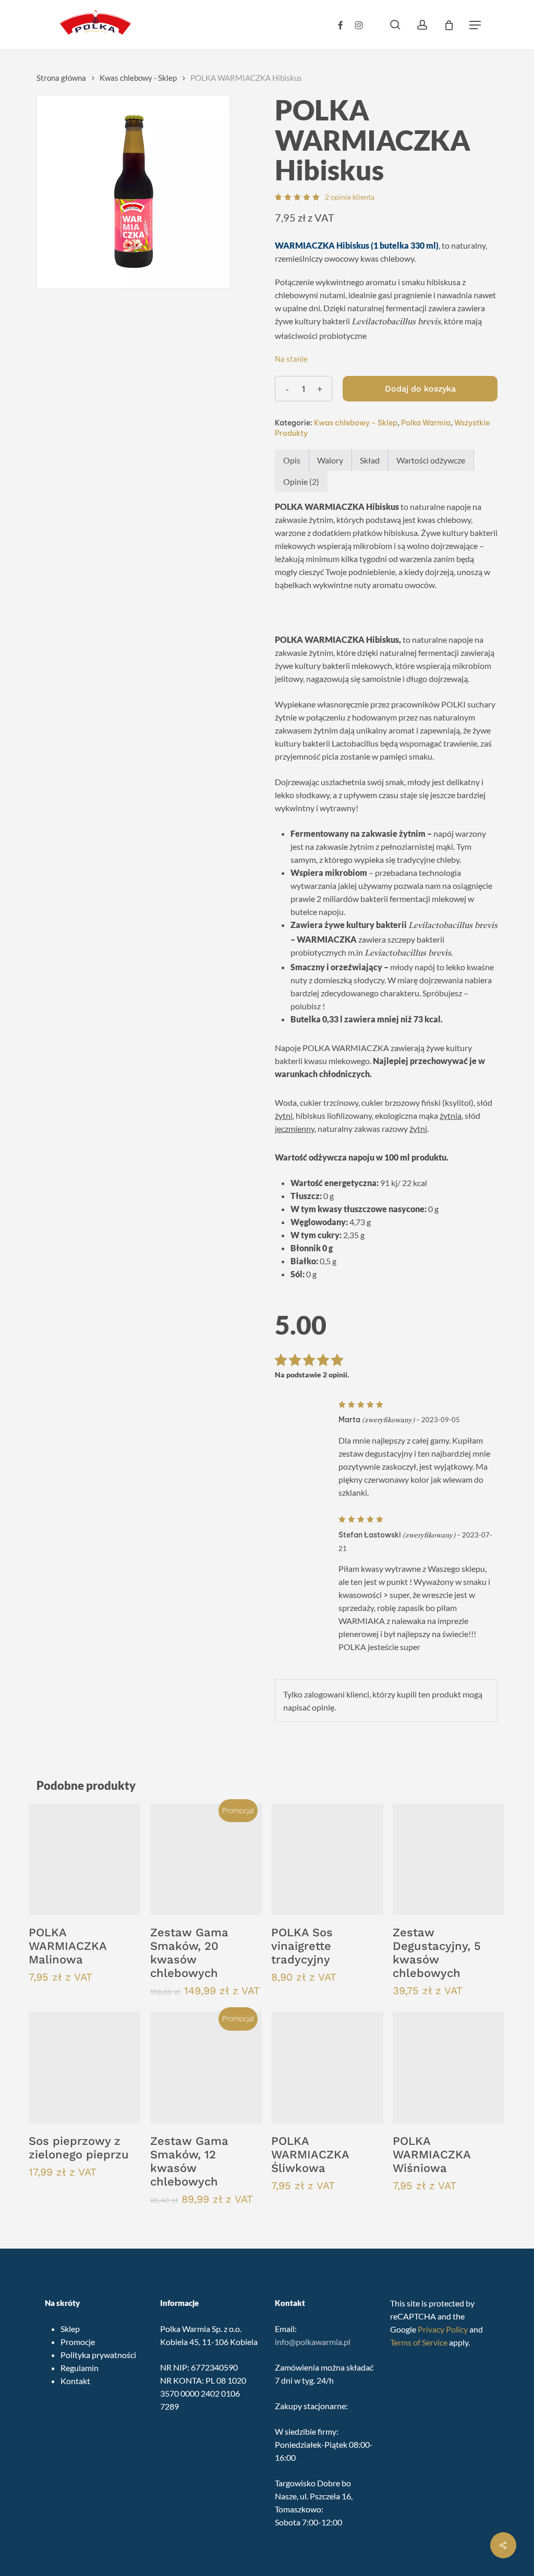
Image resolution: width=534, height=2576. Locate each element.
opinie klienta (350, 197)
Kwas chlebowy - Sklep (138, 78)
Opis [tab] (292, 460)
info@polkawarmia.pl (313, 2342)
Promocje (78, 2342)
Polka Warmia (426, 423)
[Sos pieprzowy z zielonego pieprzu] (84, 2067)
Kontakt (75, 2381)
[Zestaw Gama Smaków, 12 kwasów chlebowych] (206, 2067)
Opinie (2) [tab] (301, 481)
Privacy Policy (443, 2329)
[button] (475, 25)
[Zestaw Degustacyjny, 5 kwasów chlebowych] (448, 1859)
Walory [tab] (330, 460)
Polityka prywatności (98, 2355)
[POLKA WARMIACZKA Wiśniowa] (448, 2067)
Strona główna (61, 78)
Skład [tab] (370, 460)
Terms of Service (419, 2342)
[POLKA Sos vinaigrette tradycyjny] (327, 1859)
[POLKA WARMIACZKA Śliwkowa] (327, 2067)
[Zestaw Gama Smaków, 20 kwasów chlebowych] (206, 1859)
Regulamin (80, 2368)
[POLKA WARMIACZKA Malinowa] (84, 1859)
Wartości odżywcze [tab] (431, 460)
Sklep (70, 2329)
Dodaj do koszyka (420, 389)
